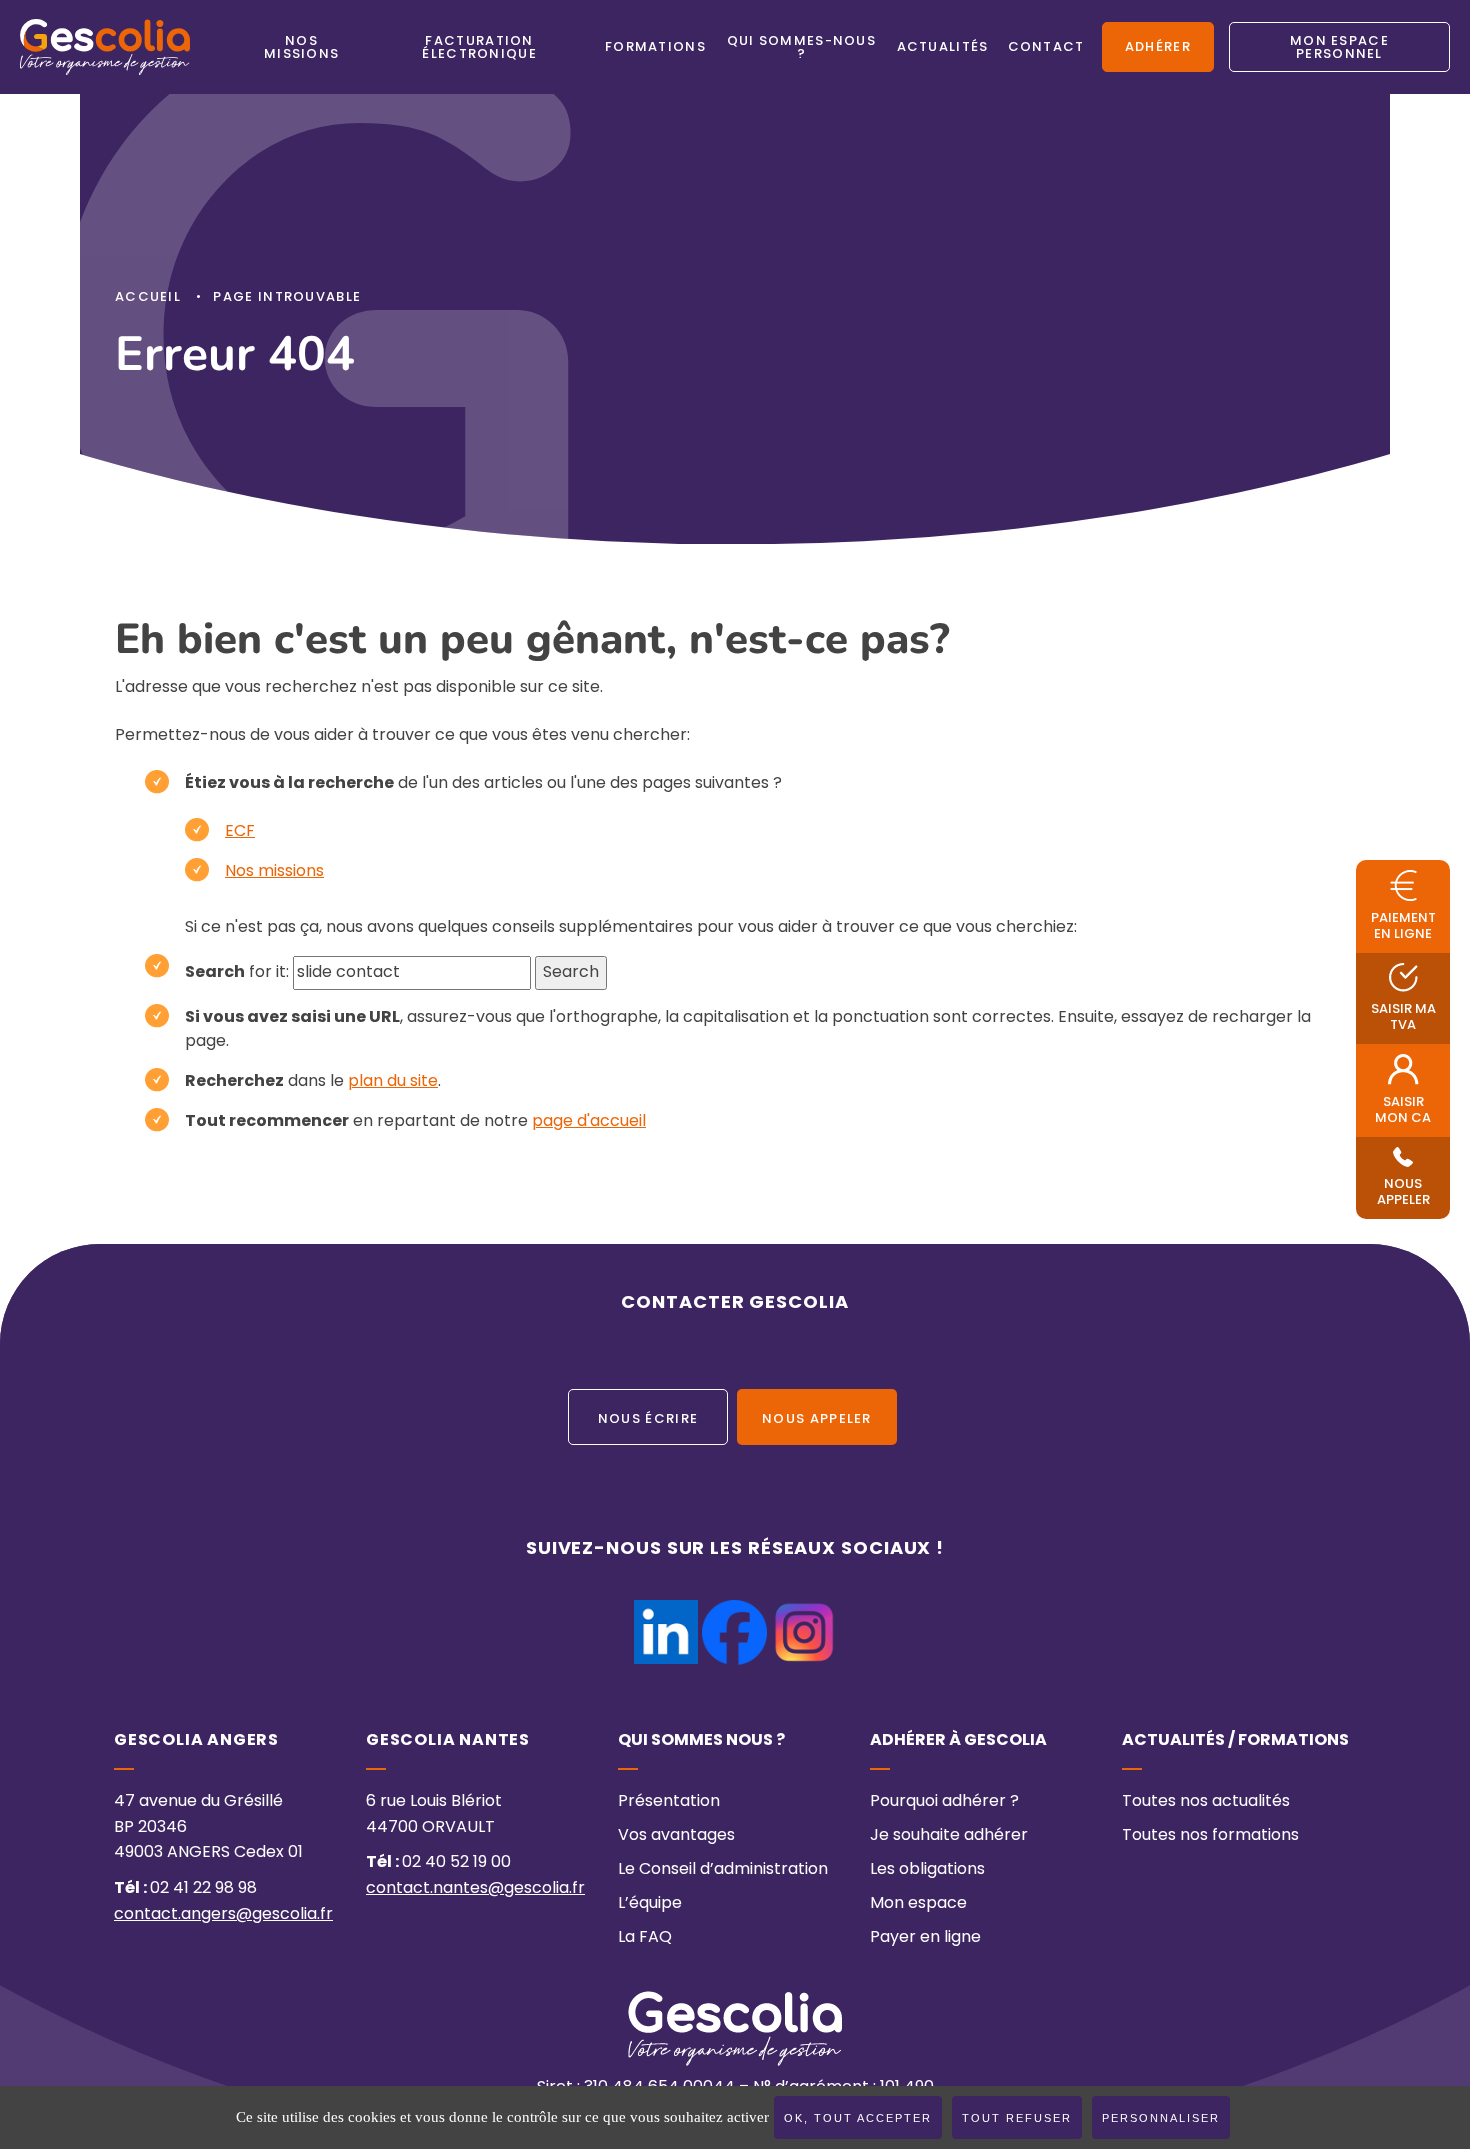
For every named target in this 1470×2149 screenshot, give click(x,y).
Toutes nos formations (1210, 1836)
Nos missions (274, 872)
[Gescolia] (105, 47)
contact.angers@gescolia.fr (223, 1915)
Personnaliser (1161, 2118)
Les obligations (927, 1870)
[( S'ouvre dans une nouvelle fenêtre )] (666, 1612)
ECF (240, 832)
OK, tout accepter (858, 2118)
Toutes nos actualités (1206, 1802)
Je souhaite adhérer (949, 1836)
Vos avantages (676, 1836)
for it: (237, 973)
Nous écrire (648, 1420)
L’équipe (650, 1904)
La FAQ (645, 1938)
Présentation (669, 1802)
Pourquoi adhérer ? (944, 1802)
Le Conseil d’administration (723, 1870)
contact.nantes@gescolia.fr (475, 1889)
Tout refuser (1017, 2118)
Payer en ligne (925, 1938)
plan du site (393, 1082)
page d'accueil (589, 1122)
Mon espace (918, 1904)
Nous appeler (817, 1420)
